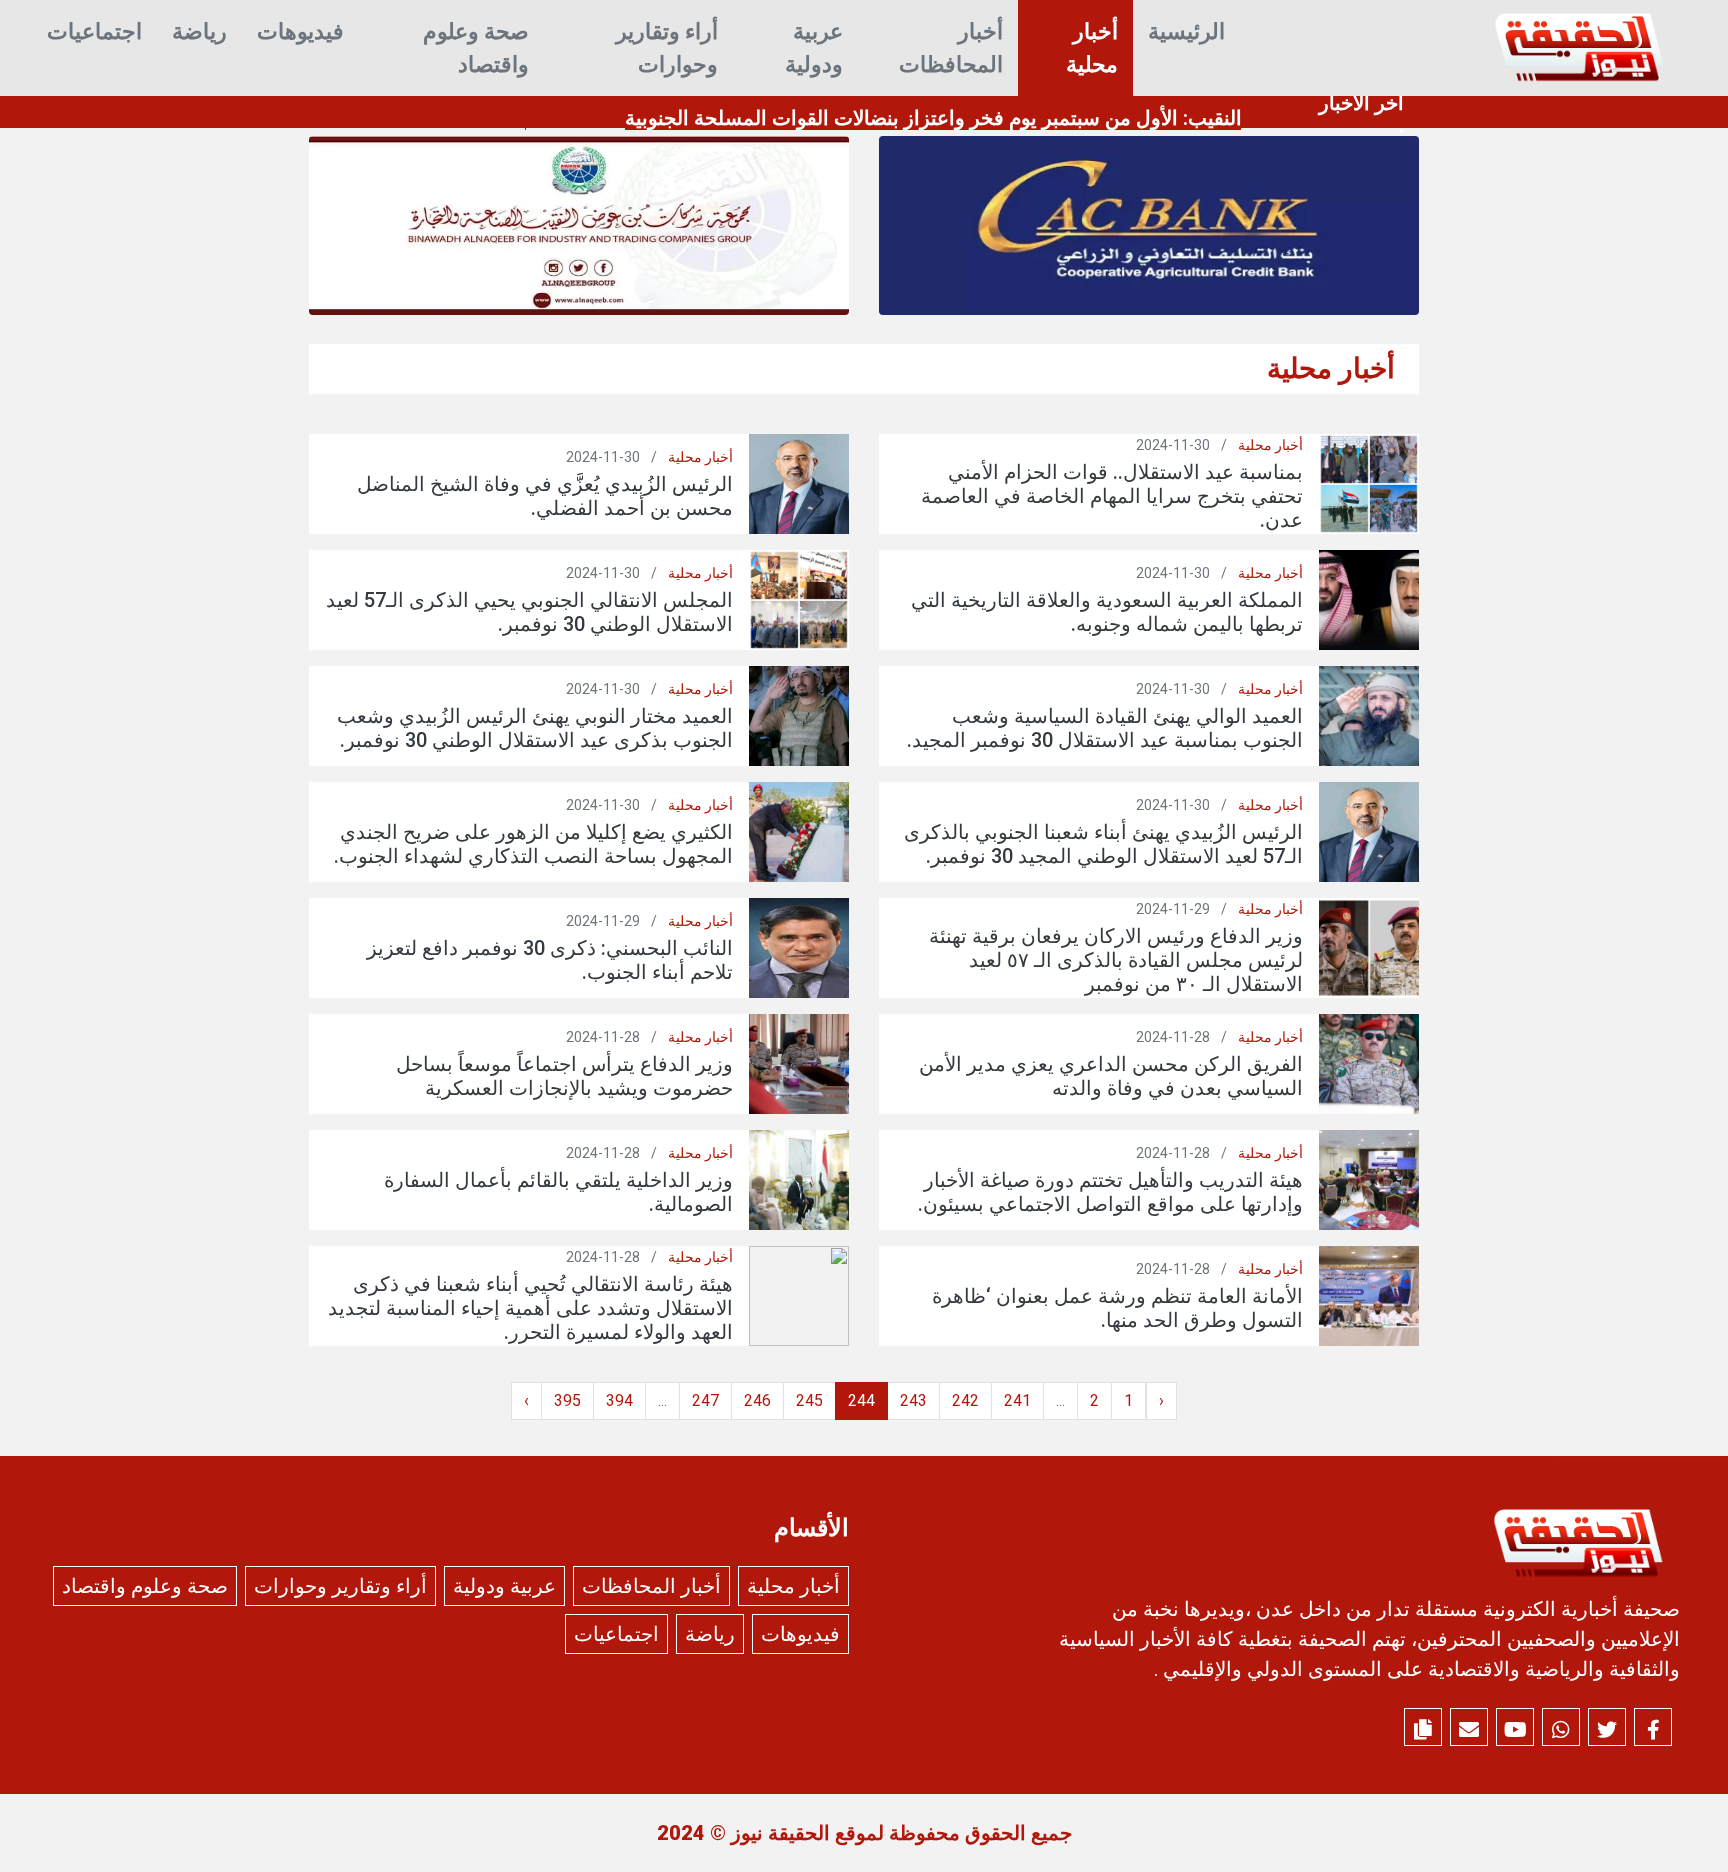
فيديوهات (300, 31)
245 (809, 1400)
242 (965, 1400)
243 (913, 1400)
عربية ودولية (814, 48)
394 (619, 1400)
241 (1017, 1400)
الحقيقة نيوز (780, 1833)
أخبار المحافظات (951, 48)
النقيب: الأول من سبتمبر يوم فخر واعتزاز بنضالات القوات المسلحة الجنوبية (933, 118)
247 (705, 1400)
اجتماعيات (94, 31)
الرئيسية (1186, 31)
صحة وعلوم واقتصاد (476, 48)
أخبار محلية (1092, 48)
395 (567, 1400)
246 (757, 1400)
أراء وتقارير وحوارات (667, 48)
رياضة (199, 31)
